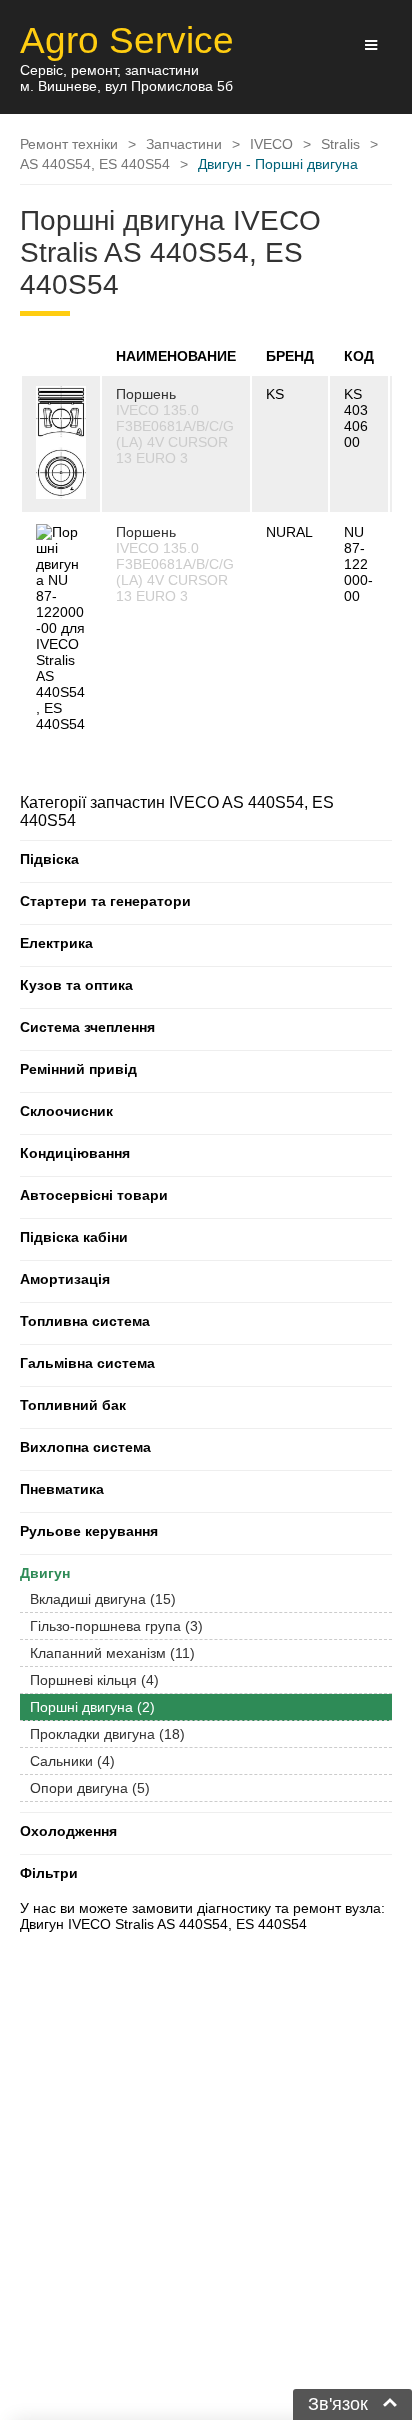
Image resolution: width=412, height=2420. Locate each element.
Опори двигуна (90, 1788)
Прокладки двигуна (107, 1734)
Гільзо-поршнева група (116, 1626)
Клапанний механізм (112, 1653)
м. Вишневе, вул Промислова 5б (126, 86)
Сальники (72, 1761)
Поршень (146, 394)
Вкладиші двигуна (103, 1599)
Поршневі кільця (94, 1680)
